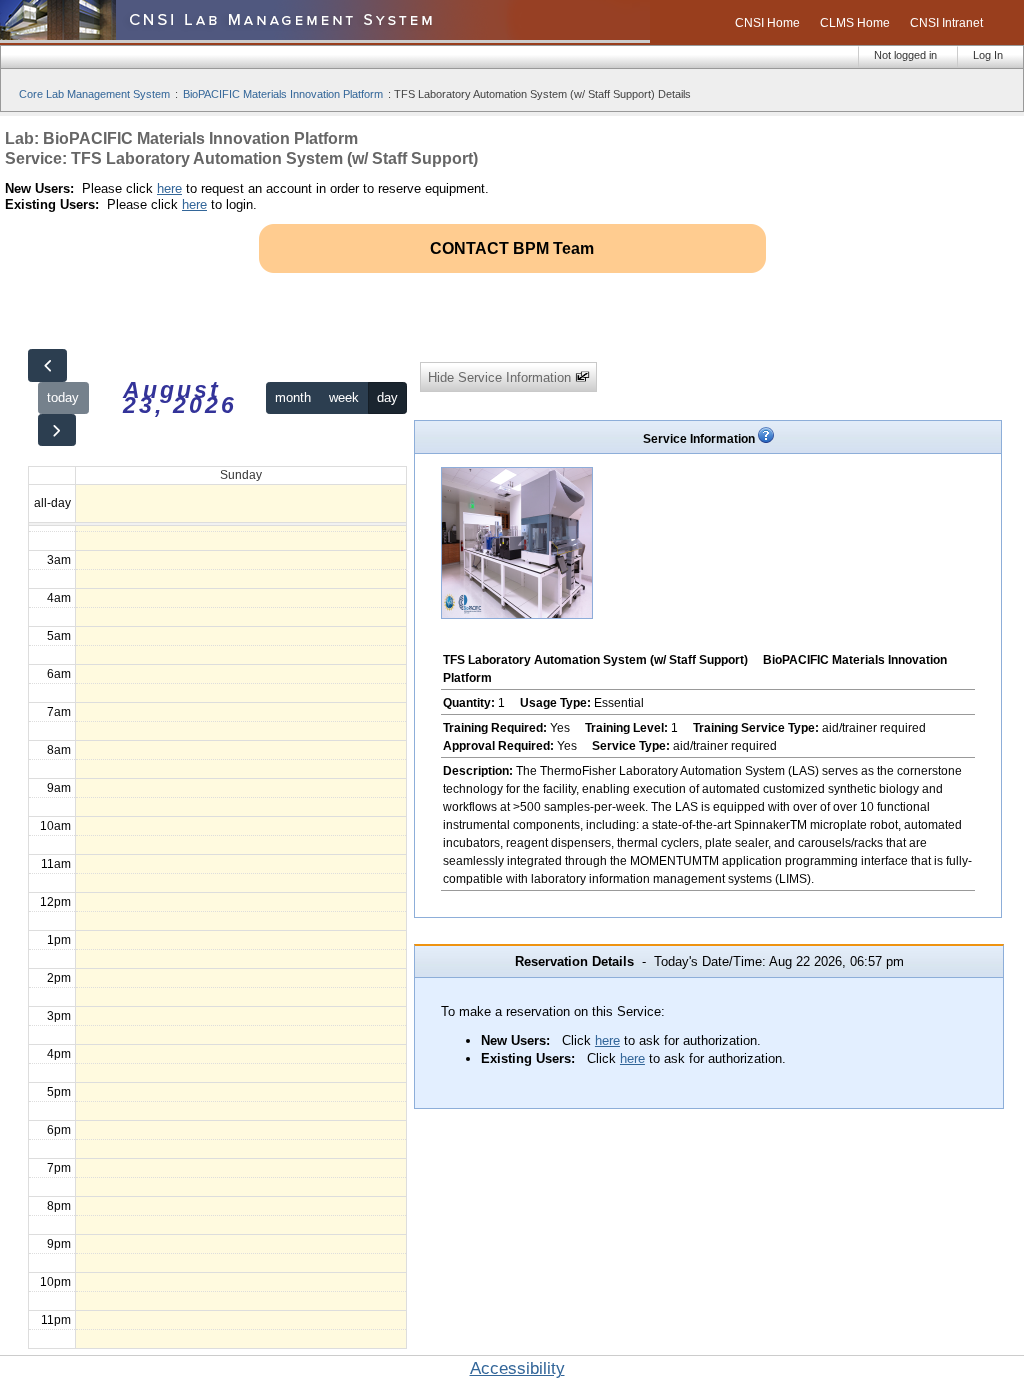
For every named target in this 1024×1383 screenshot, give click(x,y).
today (63, 397)
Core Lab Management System (94, 94)
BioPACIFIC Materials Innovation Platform (283, 94)
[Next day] (57, 430)
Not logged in (905, 55)
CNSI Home (767, 23)
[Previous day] (47, 365)
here (169, 188)
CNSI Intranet (946, 23)
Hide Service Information (501, 377)
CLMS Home (855, 23)
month (293, 397)
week (344, 397)
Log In (988, 55)
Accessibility (517, 1368)
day (387, 397)
